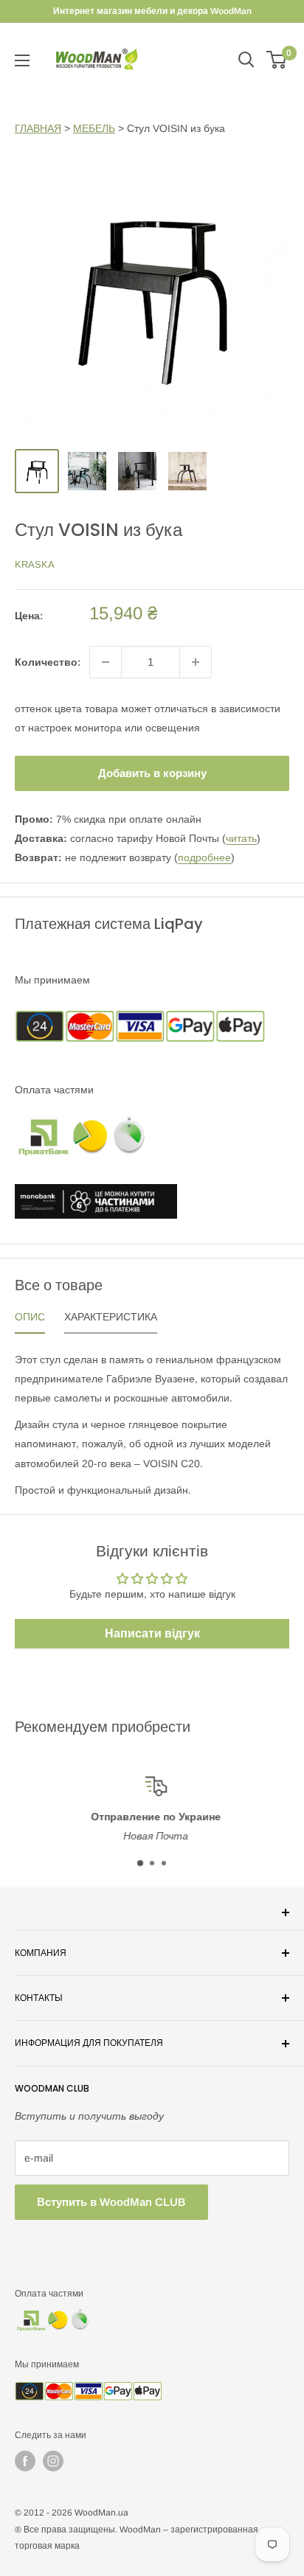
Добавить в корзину (152, 773)
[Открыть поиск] (246, 60)
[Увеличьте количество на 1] (196, 662)
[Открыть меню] (22, 60)
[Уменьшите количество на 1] (106, 662)
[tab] (30, 1320)
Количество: (48, 662)
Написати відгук (152, 1633)
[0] (277, 60)
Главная (38, 128)
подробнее (204, 857)
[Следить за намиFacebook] (25, 2461)
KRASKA (35, 564)
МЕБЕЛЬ (94, 128)
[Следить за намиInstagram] (53, 2461)
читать (241, 838)
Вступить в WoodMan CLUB (111, 2202)
